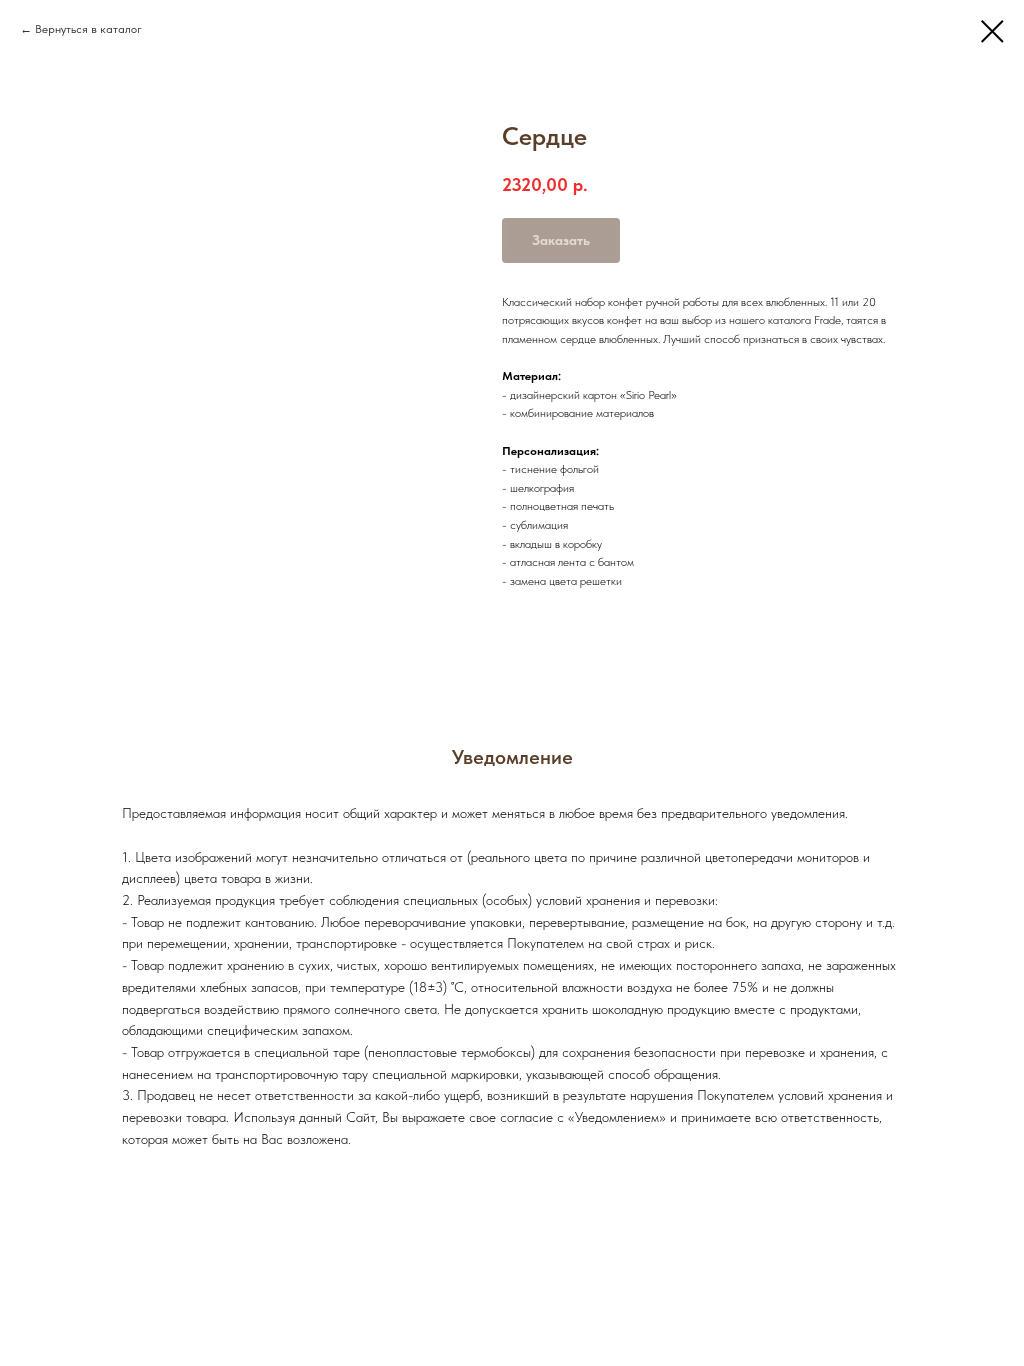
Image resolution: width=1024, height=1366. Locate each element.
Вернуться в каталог (88, 29)
